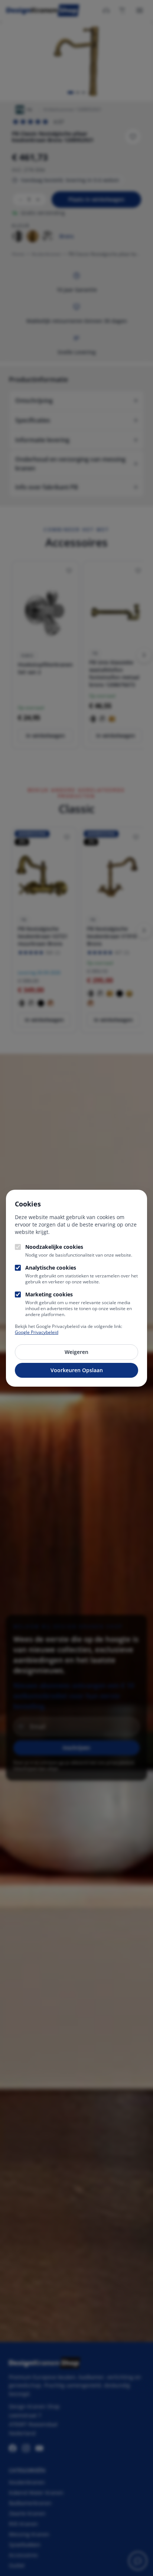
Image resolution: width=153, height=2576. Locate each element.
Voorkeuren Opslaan (77, 1370)
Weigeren (76, 1352)
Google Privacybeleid (37, 1332)
